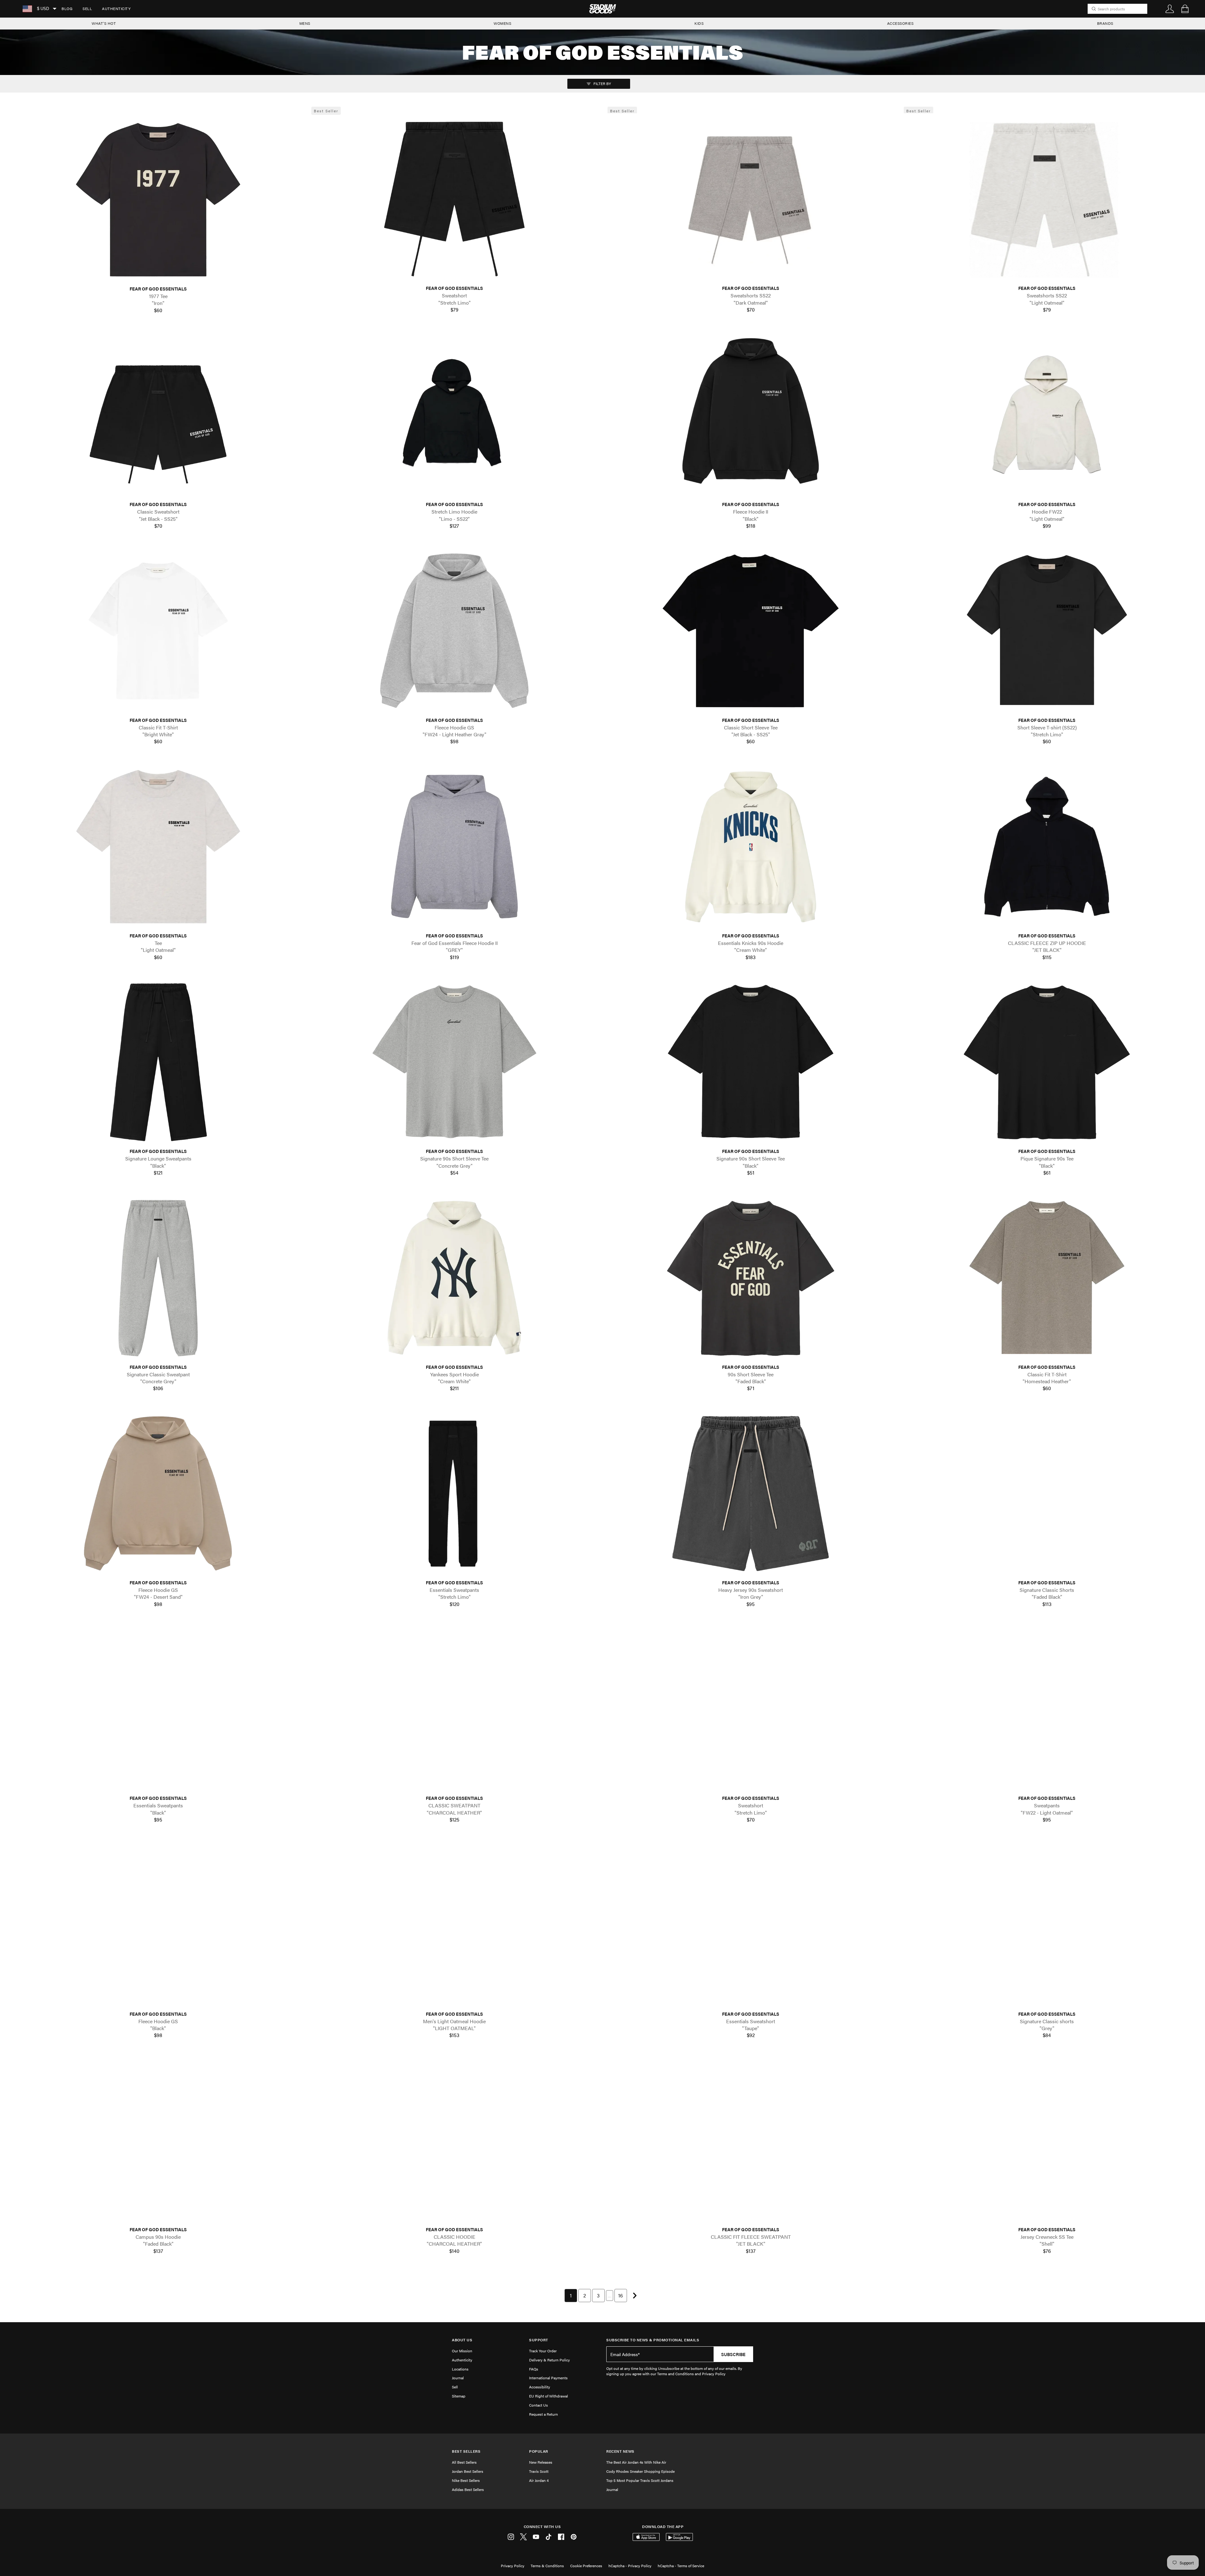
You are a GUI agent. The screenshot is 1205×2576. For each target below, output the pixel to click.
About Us (462, 2340)
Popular (539, 2451)
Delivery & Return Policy (549, 2360)
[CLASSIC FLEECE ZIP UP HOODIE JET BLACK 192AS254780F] (1047, 847)
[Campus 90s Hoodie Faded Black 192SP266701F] (158, 2140)
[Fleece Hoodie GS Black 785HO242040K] (158, 1925)
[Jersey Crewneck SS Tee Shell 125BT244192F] (1047, 2140)
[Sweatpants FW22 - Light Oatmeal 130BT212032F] (1047, 1709)
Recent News (620, 2451)
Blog (67, 8)
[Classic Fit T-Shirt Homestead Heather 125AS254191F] (1047, 1278)
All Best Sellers (464, 2462)
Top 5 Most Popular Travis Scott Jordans (640, 2480)
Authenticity (116, 8)
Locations (460, 2369)
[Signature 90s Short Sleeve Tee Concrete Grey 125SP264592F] (454, 1062)
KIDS (699, 23)
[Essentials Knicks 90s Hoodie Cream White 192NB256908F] (751, 847)
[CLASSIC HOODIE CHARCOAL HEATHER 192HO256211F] (454, 2140)
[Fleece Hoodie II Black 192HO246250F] (751, 415)
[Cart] (1185, 9)
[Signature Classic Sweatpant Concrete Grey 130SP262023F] (158, 1278)
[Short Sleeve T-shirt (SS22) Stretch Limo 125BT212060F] (1047, 631)
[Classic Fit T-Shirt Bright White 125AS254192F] (158, 631)
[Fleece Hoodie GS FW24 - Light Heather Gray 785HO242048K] (454, 631)
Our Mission (462, 2351)
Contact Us (538, 2405)
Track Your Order (543, 2351)
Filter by (602, 83)
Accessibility (540, 2387)
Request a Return (544, 2414)
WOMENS (502, 23)
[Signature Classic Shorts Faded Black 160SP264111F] (1047, 1493)
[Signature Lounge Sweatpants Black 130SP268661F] (158, 1062)
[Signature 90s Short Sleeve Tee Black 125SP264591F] (751, 1062)
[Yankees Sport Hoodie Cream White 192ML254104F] (454, 1278)
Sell (87, 8)
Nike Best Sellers (466, 2480)
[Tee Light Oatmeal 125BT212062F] (158, 847)
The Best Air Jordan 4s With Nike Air (636, 2462)
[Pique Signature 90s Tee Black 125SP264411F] (1047, 1062)
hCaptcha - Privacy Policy (630, 2566)
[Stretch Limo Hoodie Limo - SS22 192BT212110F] (454, 415)
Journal (458, 2378)
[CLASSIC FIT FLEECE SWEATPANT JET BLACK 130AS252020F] (751, 2140)
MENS (305, 23)
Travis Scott (539, 2471)
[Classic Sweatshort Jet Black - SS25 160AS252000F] (158, 415)
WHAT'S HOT (104, 23)
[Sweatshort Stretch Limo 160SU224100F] (454, 199)
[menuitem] (67, 9)
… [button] (610, 2295)
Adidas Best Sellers (468, 2489)
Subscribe (733, 2354)
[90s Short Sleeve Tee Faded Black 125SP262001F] (751, 1278)
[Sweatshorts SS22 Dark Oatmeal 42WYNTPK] (751, 199)
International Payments (548, 2378)
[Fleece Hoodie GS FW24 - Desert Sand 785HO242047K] (158, 1493)
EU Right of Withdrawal (549, 2396)
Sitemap (459, 2396)
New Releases (541, 2462)
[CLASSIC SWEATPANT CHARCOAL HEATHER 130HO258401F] (454, 1709)
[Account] (1170, 9)
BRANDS (1105, 23)
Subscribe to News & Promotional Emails (653, 2340)
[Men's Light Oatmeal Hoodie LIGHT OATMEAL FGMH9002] (454, 1925)
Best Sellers (466, 2451)
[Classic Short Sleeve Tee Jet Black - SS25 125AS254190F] (751, 631)
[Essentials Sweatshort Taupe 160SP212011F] (751, 1925)
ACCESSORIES (900, 23)
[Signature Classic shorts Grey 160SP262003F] (1047, 1925)
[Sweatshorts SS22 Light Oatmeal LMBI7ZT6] (1047, 199)
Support (539, 2340)
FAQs (534, 2369)
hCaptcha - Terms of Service (681, 2566)
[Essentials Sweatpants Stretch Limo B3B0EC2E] (454, 1493)
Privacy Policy (513, 2566)
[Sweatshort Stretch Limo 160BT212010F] (751, 1709)
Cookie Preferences (586, 2566)
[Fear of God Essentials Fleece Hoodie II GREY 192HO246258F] (454, 847)
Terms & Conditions (547, 2566)
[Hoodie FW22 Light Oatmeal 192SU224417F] (1047, 415)
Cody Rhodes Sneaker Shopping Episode (640, 2471)
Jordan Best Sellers (468, 2471)
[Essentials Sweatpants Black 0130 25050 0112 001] (158, 1709)
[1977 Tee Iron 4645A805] (158, 200)
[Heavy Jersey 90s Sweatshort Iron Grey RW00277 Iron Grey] (751, 1493)
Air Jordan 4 (539, 2480)
